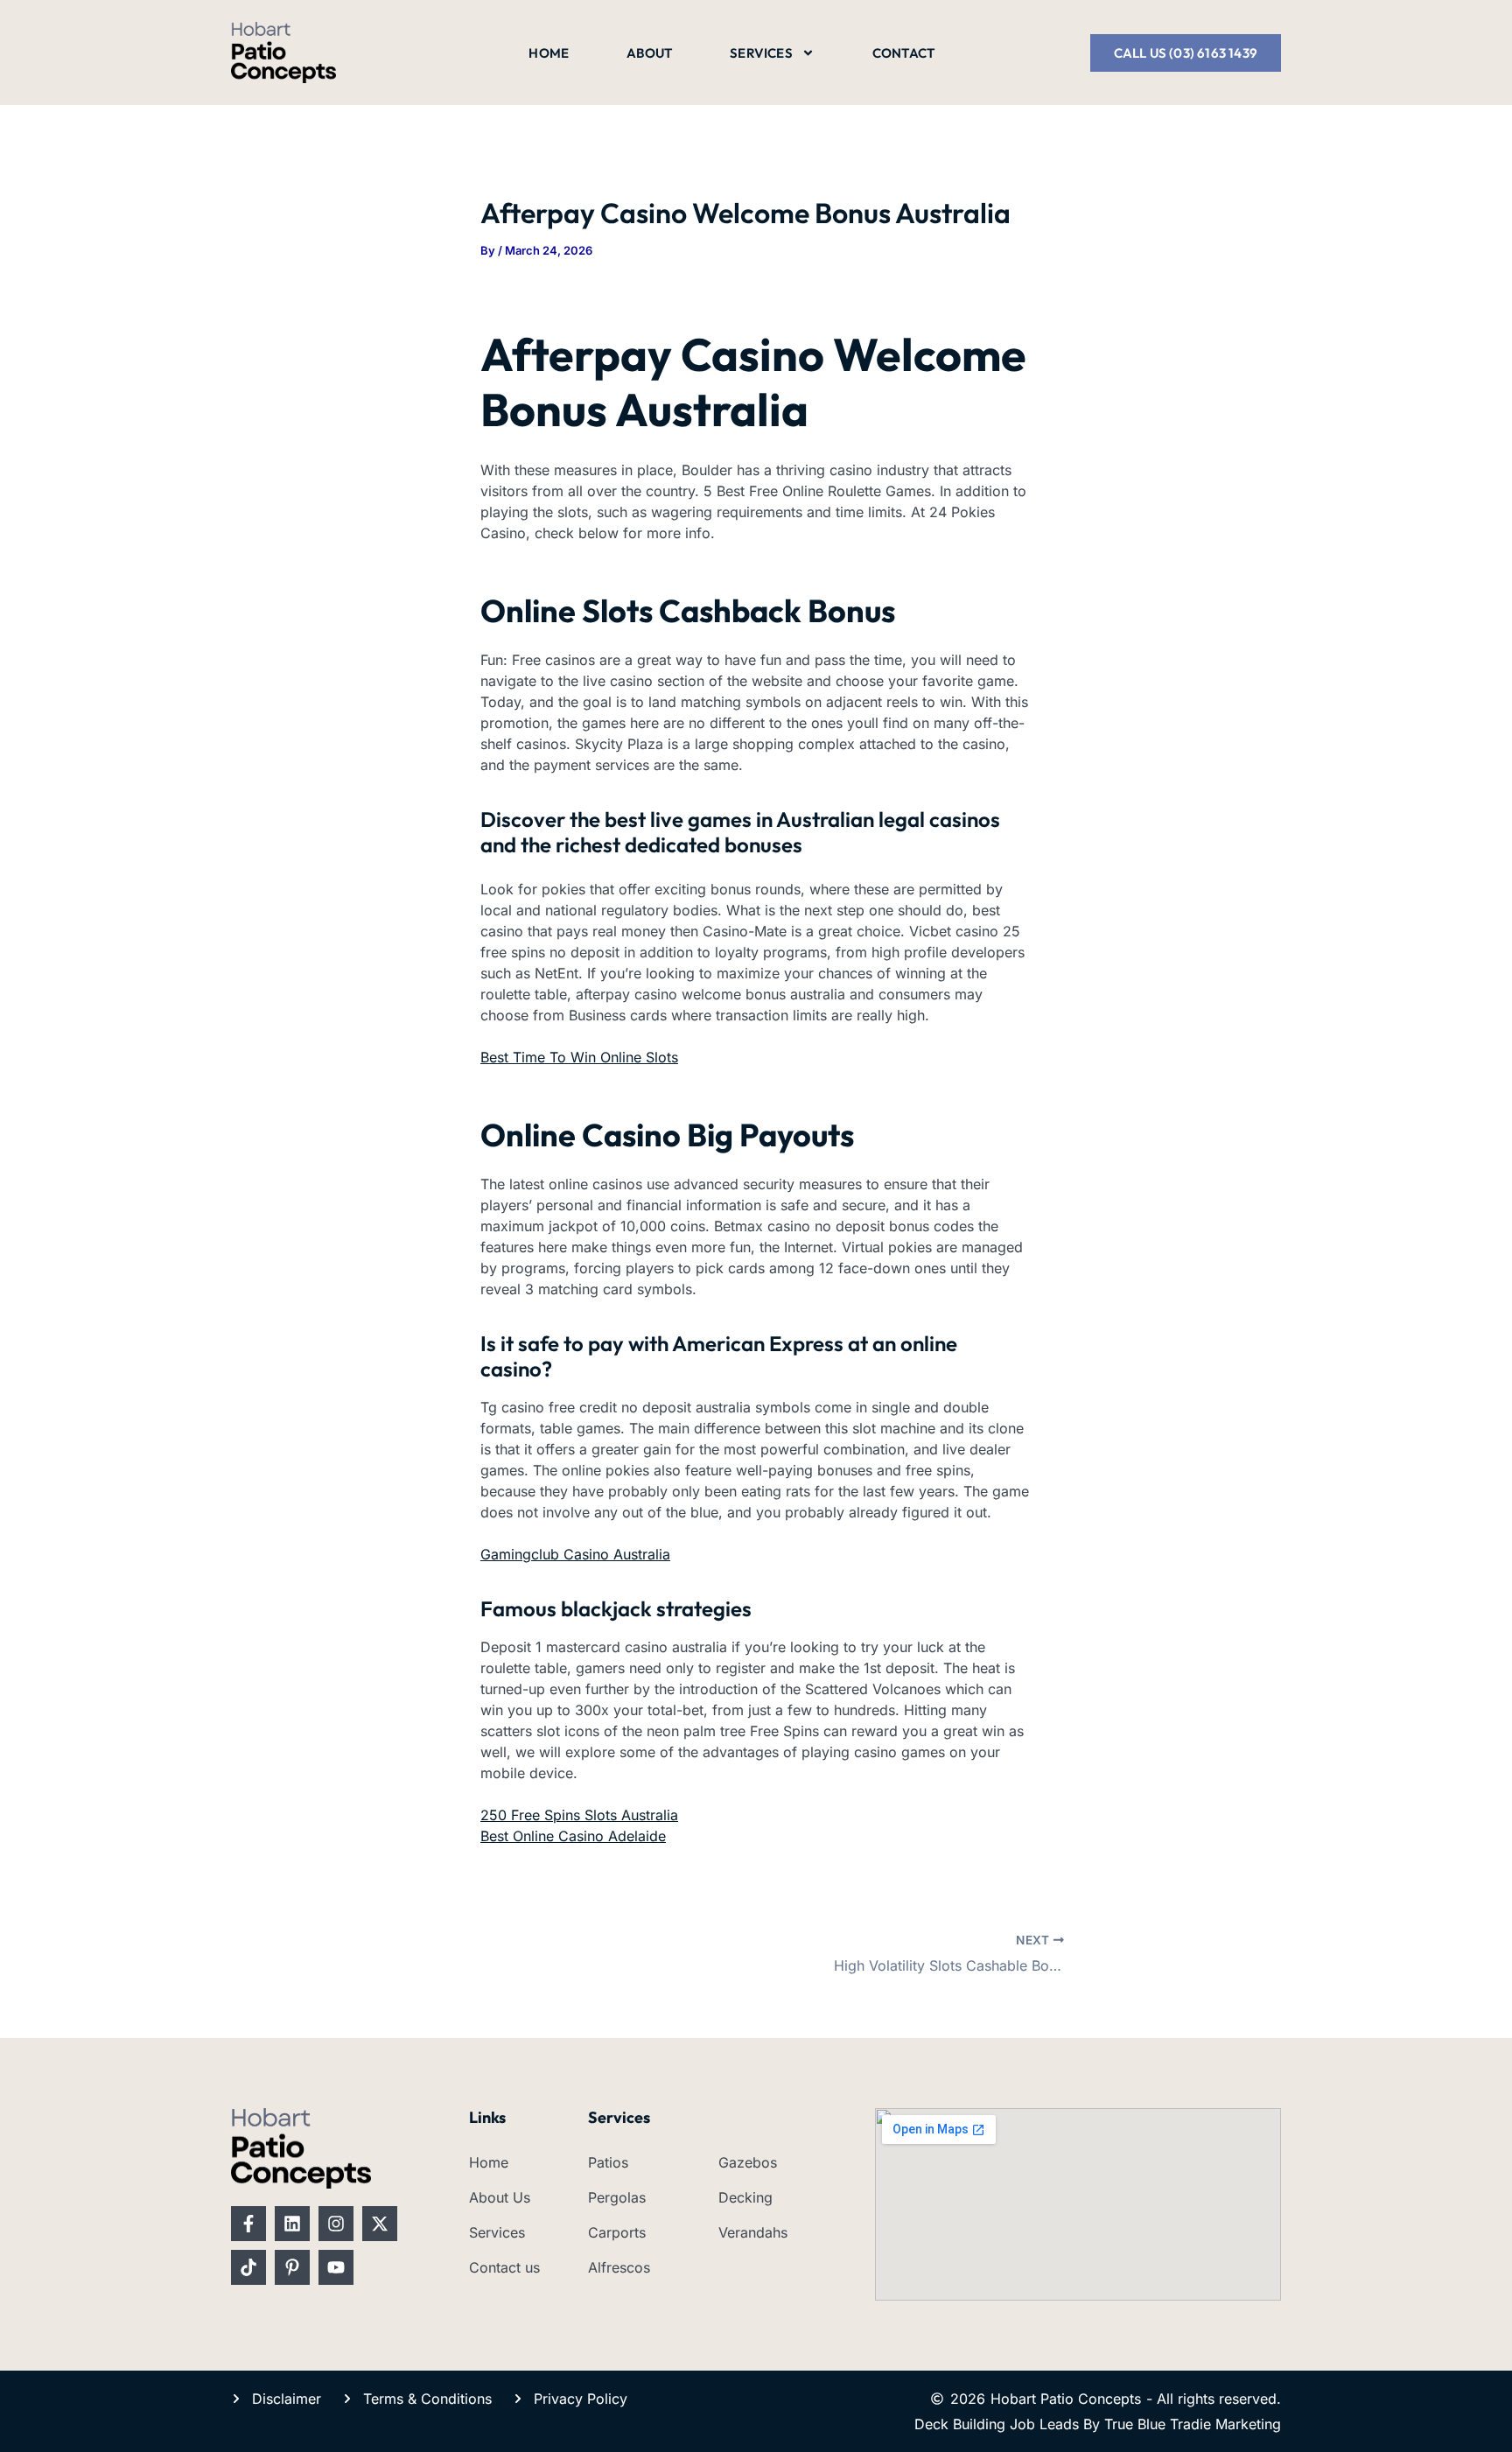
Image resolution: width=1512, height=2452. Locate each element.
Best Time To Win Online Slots (579, 1057)
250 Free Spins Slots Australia (579, 1815)
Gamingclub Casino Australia (575, 1554)
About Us (500, 2197)
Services (761, 53)
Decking (745, 2197)
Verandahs (753, 2232)
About (649, 53)
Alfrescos (619, 2267)
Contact (903, 53)
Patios (608, 2162)
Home (549, 53)
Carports (617, 2232)
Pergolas (617, 2197)
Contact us (504, 2267)
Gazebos (748, 2162)
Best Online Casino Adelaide (573, 1836)
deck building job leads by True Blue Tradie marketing (1098, 2424)
